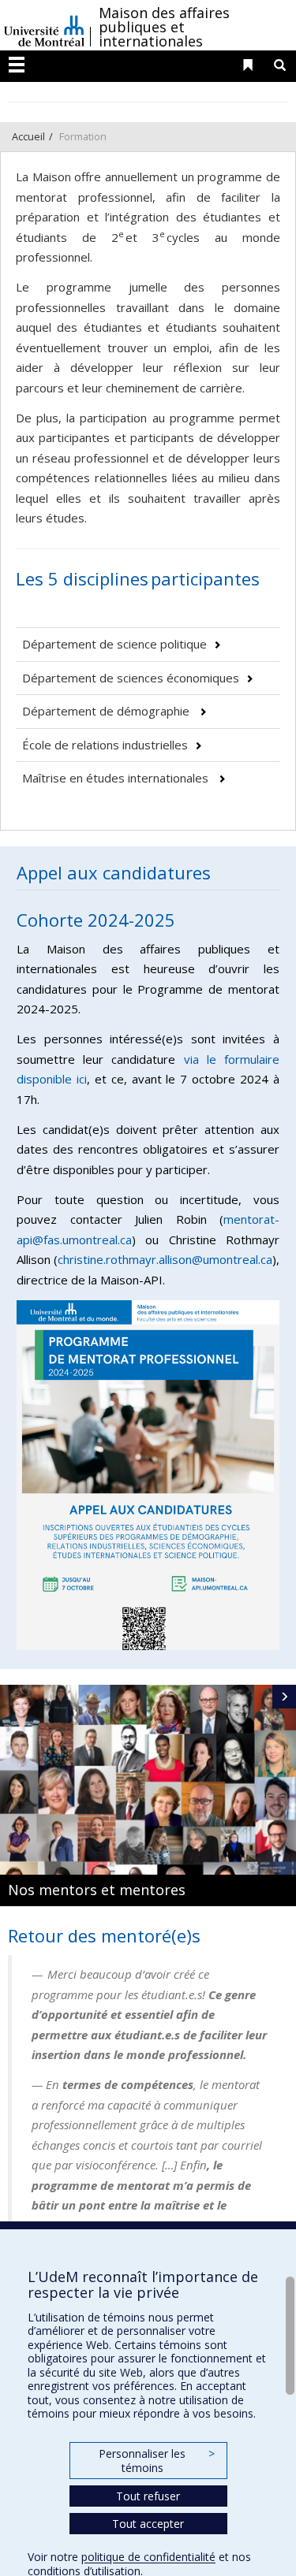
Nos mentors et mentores (97, 1890)
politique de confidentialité (148, 2557)
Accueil (28, 136)
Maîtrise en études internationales (117, 778)
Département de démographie (107, 711)
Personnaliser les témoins (156, 2461)
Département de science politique (114, 644)
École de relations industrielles (105, 745)
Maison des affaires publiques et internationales (164, 27)
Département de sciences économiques (131, 678)
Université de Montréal (44, 25)
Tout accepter (148, 2524)
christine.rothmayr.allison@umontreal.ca (165, 1259)
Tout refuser (148, 2496)
